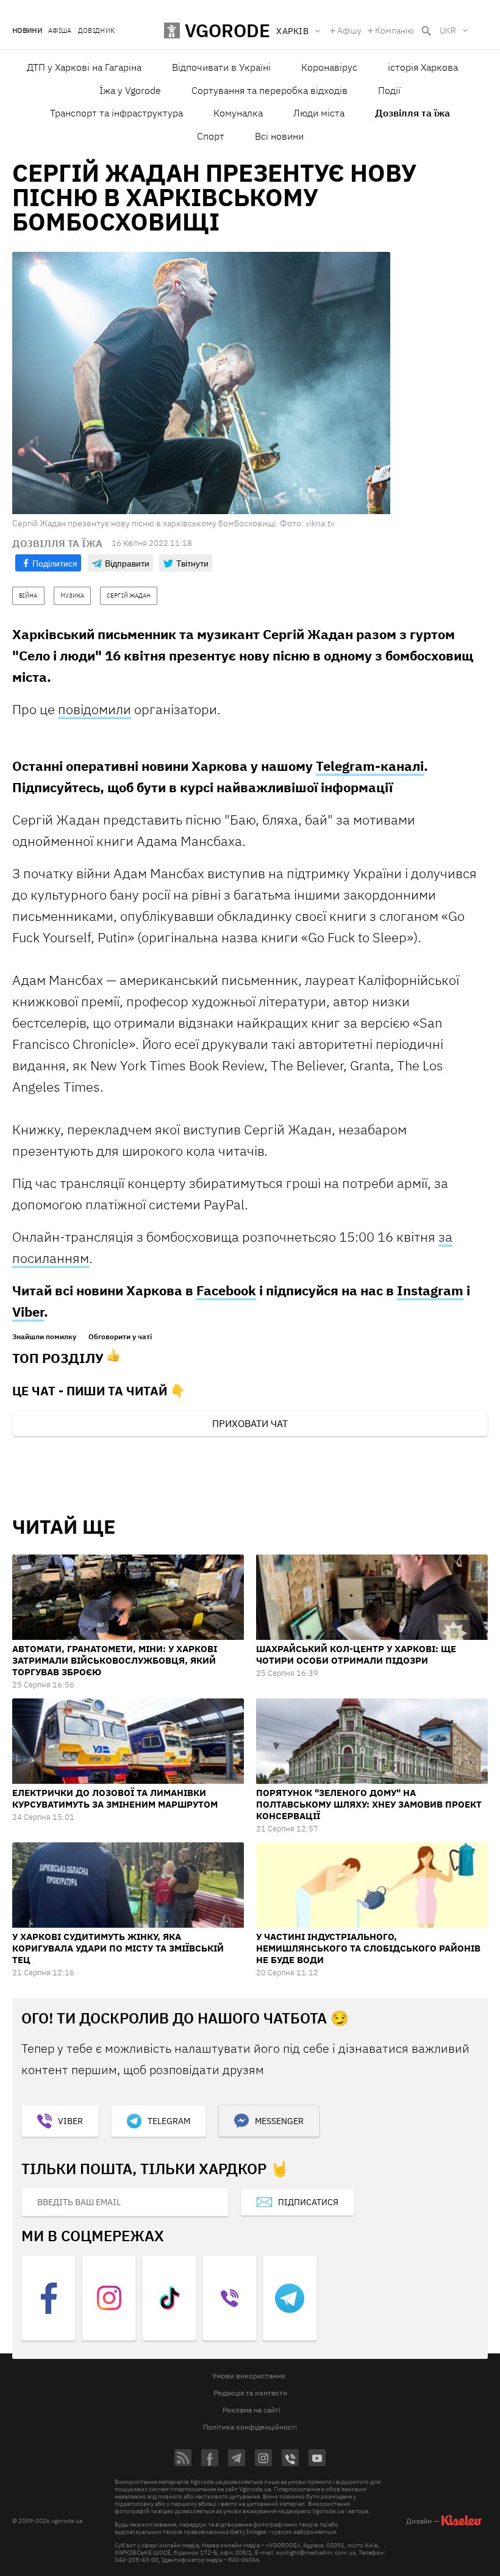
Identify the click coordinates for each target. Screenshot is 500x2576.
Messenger (279, 2121)
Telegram (169, 2121)
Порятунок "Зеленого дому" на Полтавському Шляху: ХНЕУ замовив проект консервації (369, 1804)
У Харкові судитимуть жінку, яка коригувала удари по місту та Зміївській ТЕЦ (118, 1948)
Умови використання (248, 2376)
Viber (28, 1311)
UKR (448, 30)
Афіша (60, 31)
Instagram (430, 1290)
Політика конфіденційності (250, 2427)
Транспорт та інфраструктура (116, 113)
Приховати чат (250, 1423)
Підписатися (308, 2202)
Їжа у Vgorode (130, 90)
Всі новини (279, 136)
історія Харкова (423, 67)
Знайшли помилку (44, 1337)
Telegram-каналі (370, 766)
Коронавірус (329, 67)
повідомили (95, 709)
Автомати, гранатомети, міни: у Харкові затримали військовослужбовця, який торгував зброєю (115, 1660)
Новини (27, 31)
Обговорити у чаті (120, 1337)
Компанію (395, 30)
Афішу (349, 30)
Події (389, 90)
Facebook (226, 1290)
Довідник (97, 31)
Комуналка (238, 113)
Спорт (211, 136)
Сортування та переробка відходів (270, 90)
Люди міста (319, 113)
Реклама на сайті (252, 2410)
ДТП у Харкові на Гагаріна (84, 67)
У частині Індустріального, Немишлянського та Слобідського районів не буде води (368, 1948)
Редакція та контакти (250, 2393)
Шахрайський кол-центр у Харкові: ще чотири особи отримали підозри (356, 1655)
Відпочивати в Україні (221, 67)
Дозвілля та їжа (412, 113)
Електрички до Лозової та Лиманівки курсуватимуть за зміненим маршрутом (115, 1798)
